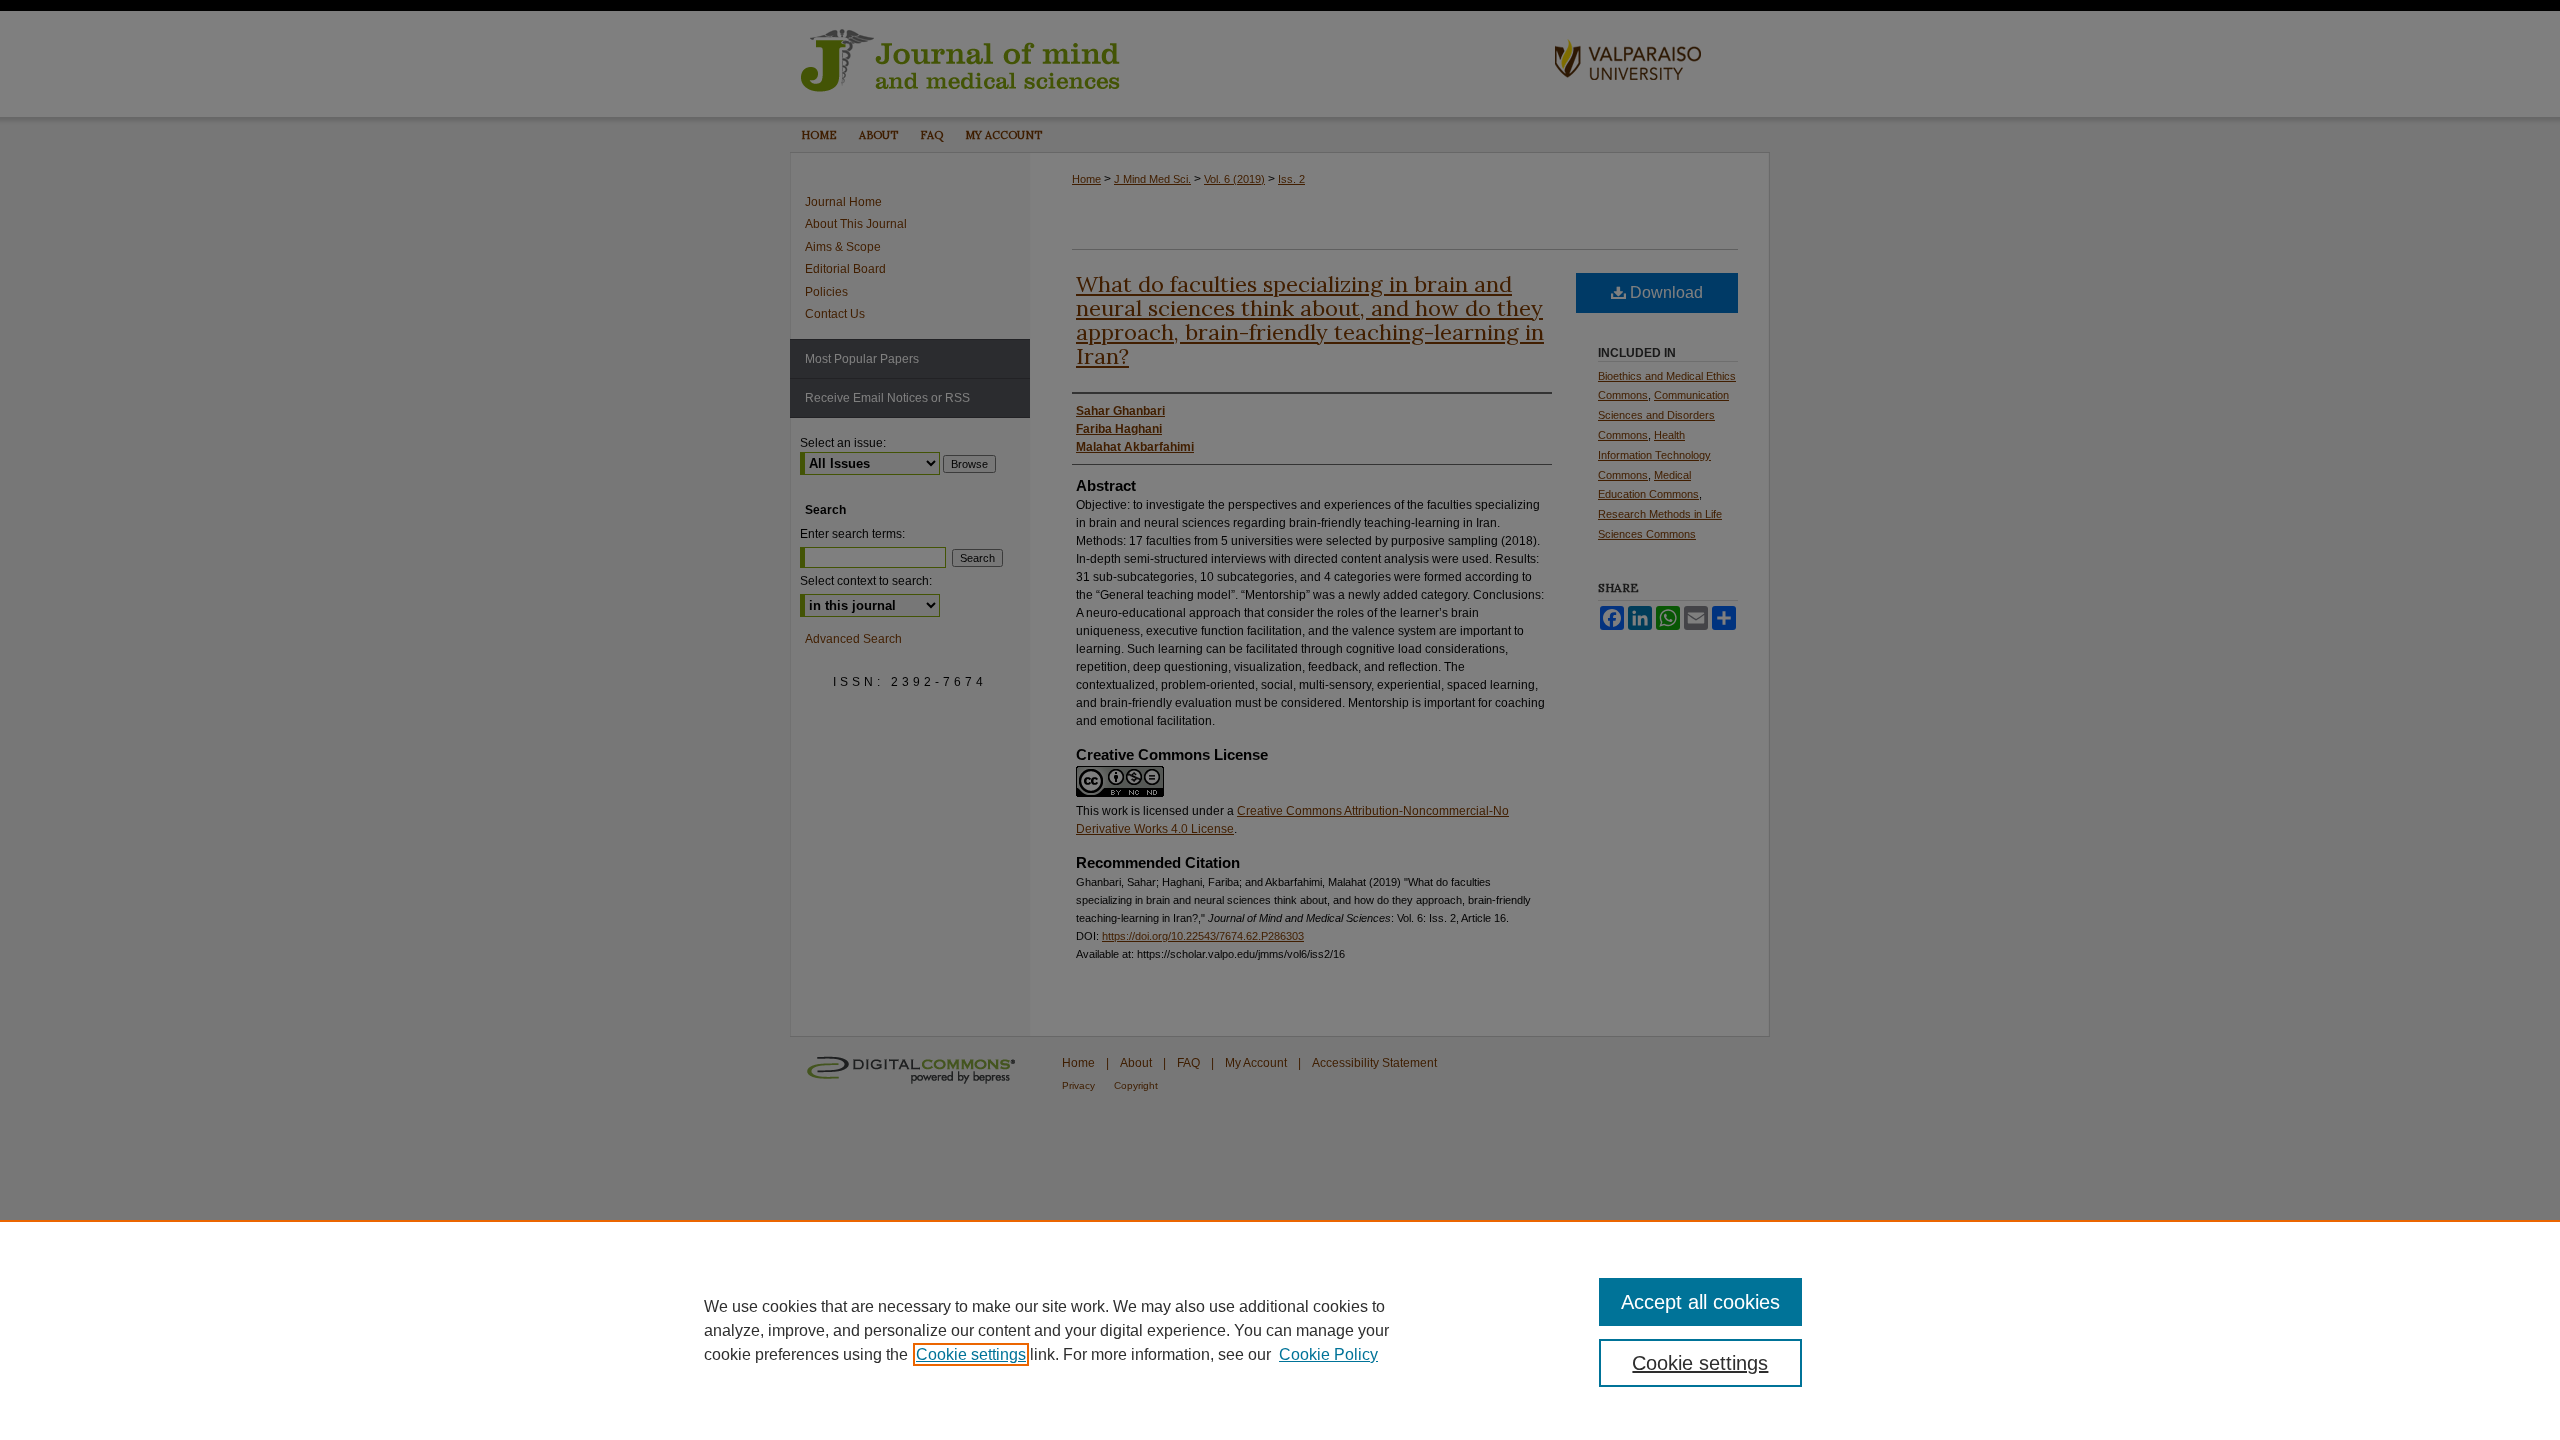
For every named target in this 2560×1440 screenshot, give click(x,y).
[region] (1280, 1330)
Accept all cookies (1700, 1302)
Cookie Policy (1328, 1354)
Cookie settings (971, 1354)
